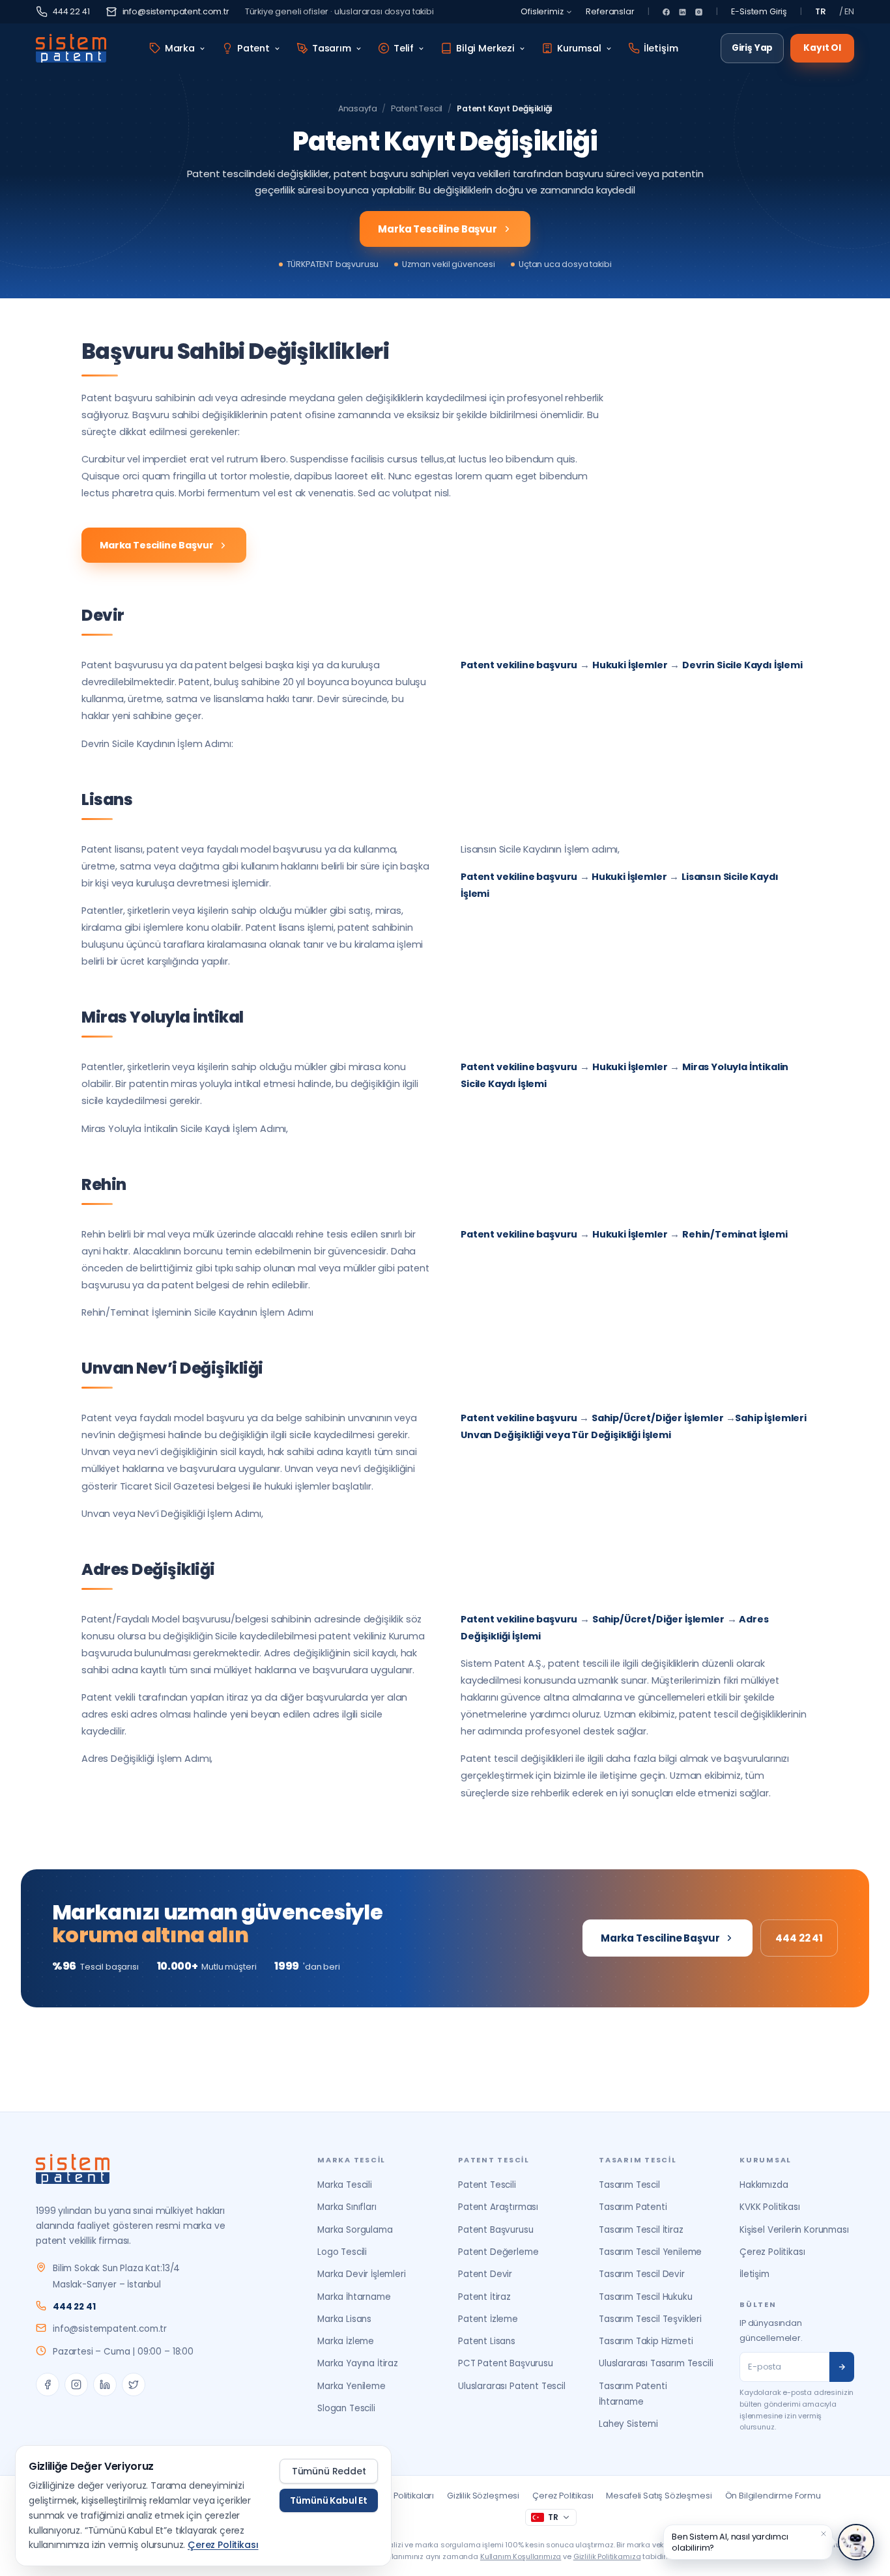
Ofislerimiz (542, 11)
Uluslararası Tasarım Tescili (656, 2363)
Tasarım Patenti (633, 2207)
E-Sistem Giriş (759, 11)
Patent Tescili (487, 2185)
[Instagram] (699, 12)
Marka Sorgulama (355, 2230)
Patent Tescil (417, 108)
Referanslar (610, 11)
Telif (404, 48)
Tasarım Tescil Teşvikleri (650, 2319)
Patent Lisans (487, 2341)
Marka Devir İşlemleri (362, 2274)
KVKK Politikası (770, 2207)
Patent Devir (485, 2274)
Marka (180, 48)
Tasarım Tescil (629, 2185)
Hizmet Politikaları (399, 2496)
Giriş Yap (753, 48)
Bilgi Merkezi (485, 48)
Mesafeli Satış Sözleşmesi (659, 2496)
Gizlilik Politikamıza (607, 2556)
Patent (253, 48)
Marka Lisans (344, 2319)
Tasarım (332, 48)
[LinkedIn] (682, 12)
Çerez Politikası (772, 2252)
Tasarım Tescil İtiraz (641, 2230)
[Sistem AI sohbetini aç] (856, 2542)
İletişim (661, 48)
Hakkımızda (764, 2185)
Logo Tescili (342, 2252)
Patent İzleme (488, 2319)
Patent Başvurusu (495, 2230)
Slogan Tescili (346, 2408)
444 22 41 (71, 11)
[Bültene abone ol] (842, 2367)
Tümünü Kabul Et (329, 2500)
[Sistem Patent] (71, 48)
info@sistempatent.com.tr (176, 11)
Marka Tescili (345, 2185)
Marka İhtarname (354, 2297)
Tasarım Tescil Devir (642, 2274)
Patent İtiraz (484, 2297)
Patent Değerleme (498, 2252)
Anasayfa (358, 108)
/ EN (847, 11)
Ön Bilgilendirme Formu (773, 2496)
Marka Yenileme (352, 2386)
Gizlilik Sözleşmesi (483, 2496)
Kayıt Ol (822, 48)
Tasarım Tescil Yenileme (650, 2252)
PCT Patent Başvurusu (506, 2363)
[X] (134, 2385)
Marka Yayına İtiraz (358, 2363)
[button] (824, 2534)
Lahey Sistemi (628, 2424)
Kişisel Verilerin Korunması (794, 2230)
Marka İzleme (346, 2341)
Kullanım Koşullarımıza (521, 2556)
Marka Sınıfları (347, 2207)
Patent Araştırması (498, 2207)
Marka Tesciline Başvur (437, 229)
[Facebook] (666, 12)
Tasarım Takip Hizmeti (646, 2341)
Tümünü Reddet (329, 2471)
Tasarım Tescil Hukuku (646, 2297)
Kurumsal (579, 48)
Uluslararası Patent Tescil (512, 2386)
